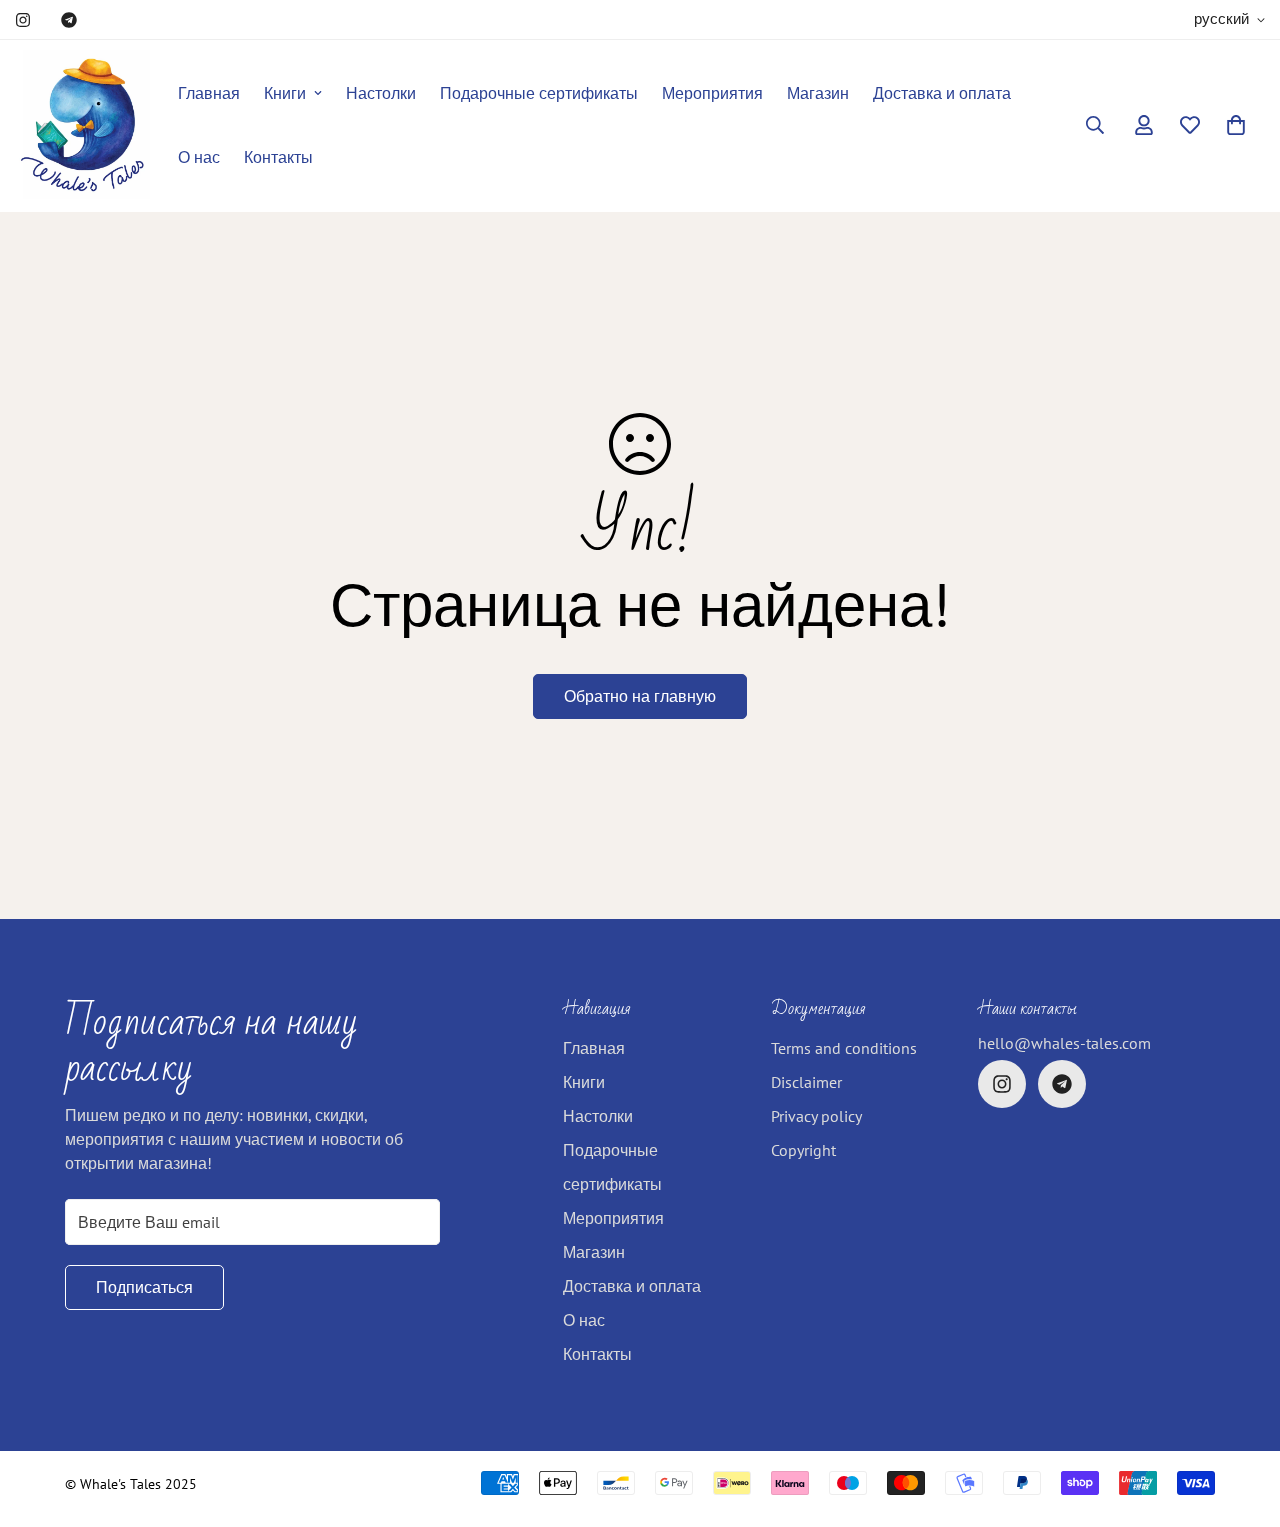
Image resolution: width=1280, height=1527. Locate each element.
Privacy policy (816, 1116)
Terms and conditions (844, 1048)
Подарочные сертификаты (539, 93)
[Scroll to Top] (1241, 1418)
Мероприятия (712, 93)
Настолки (381, 93)
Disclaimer (806, 1082)
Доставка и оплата (942, 93)
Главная (209, 93)
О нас (199, 157)
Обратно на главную (640, 696)
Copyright (803, 1150)
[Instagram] (23, 20)
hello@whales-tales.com (1064, 1043)
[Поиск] (1095, 125)
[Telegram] (69, 20)
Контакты (278, 157)
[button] (1236, 125)
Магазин (818, 93)
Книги (285, 93)
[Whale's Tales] (82, 125)
